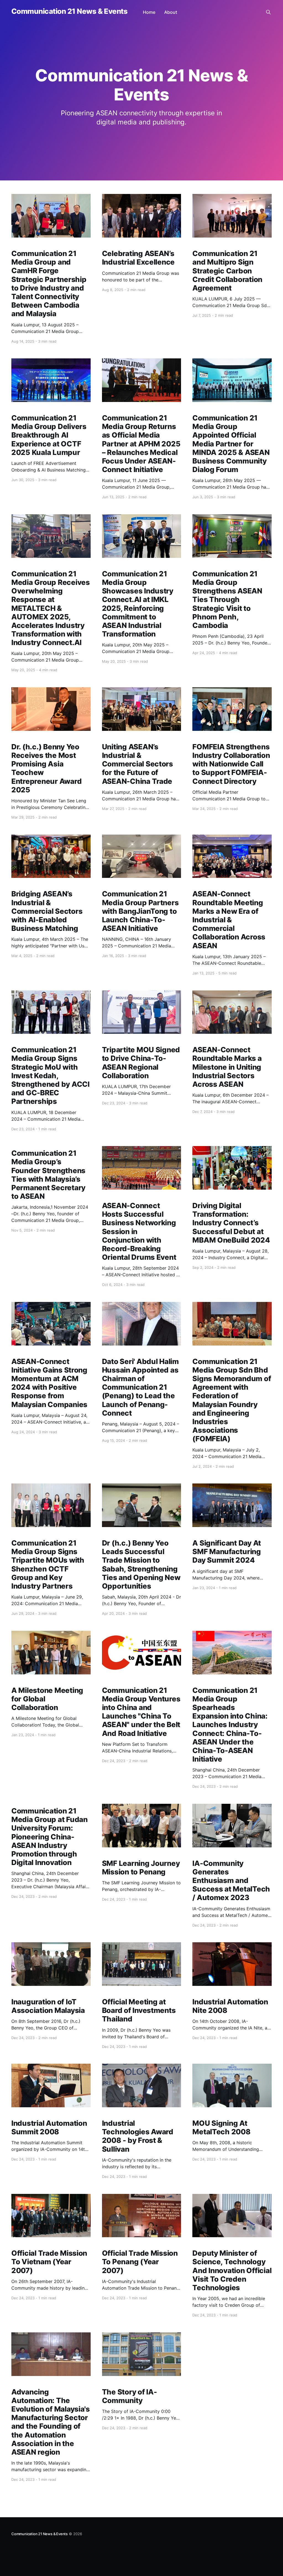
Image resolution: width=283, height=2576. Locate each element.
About (171, 12)
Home (149, 12)
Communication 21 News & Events (69, 11)
